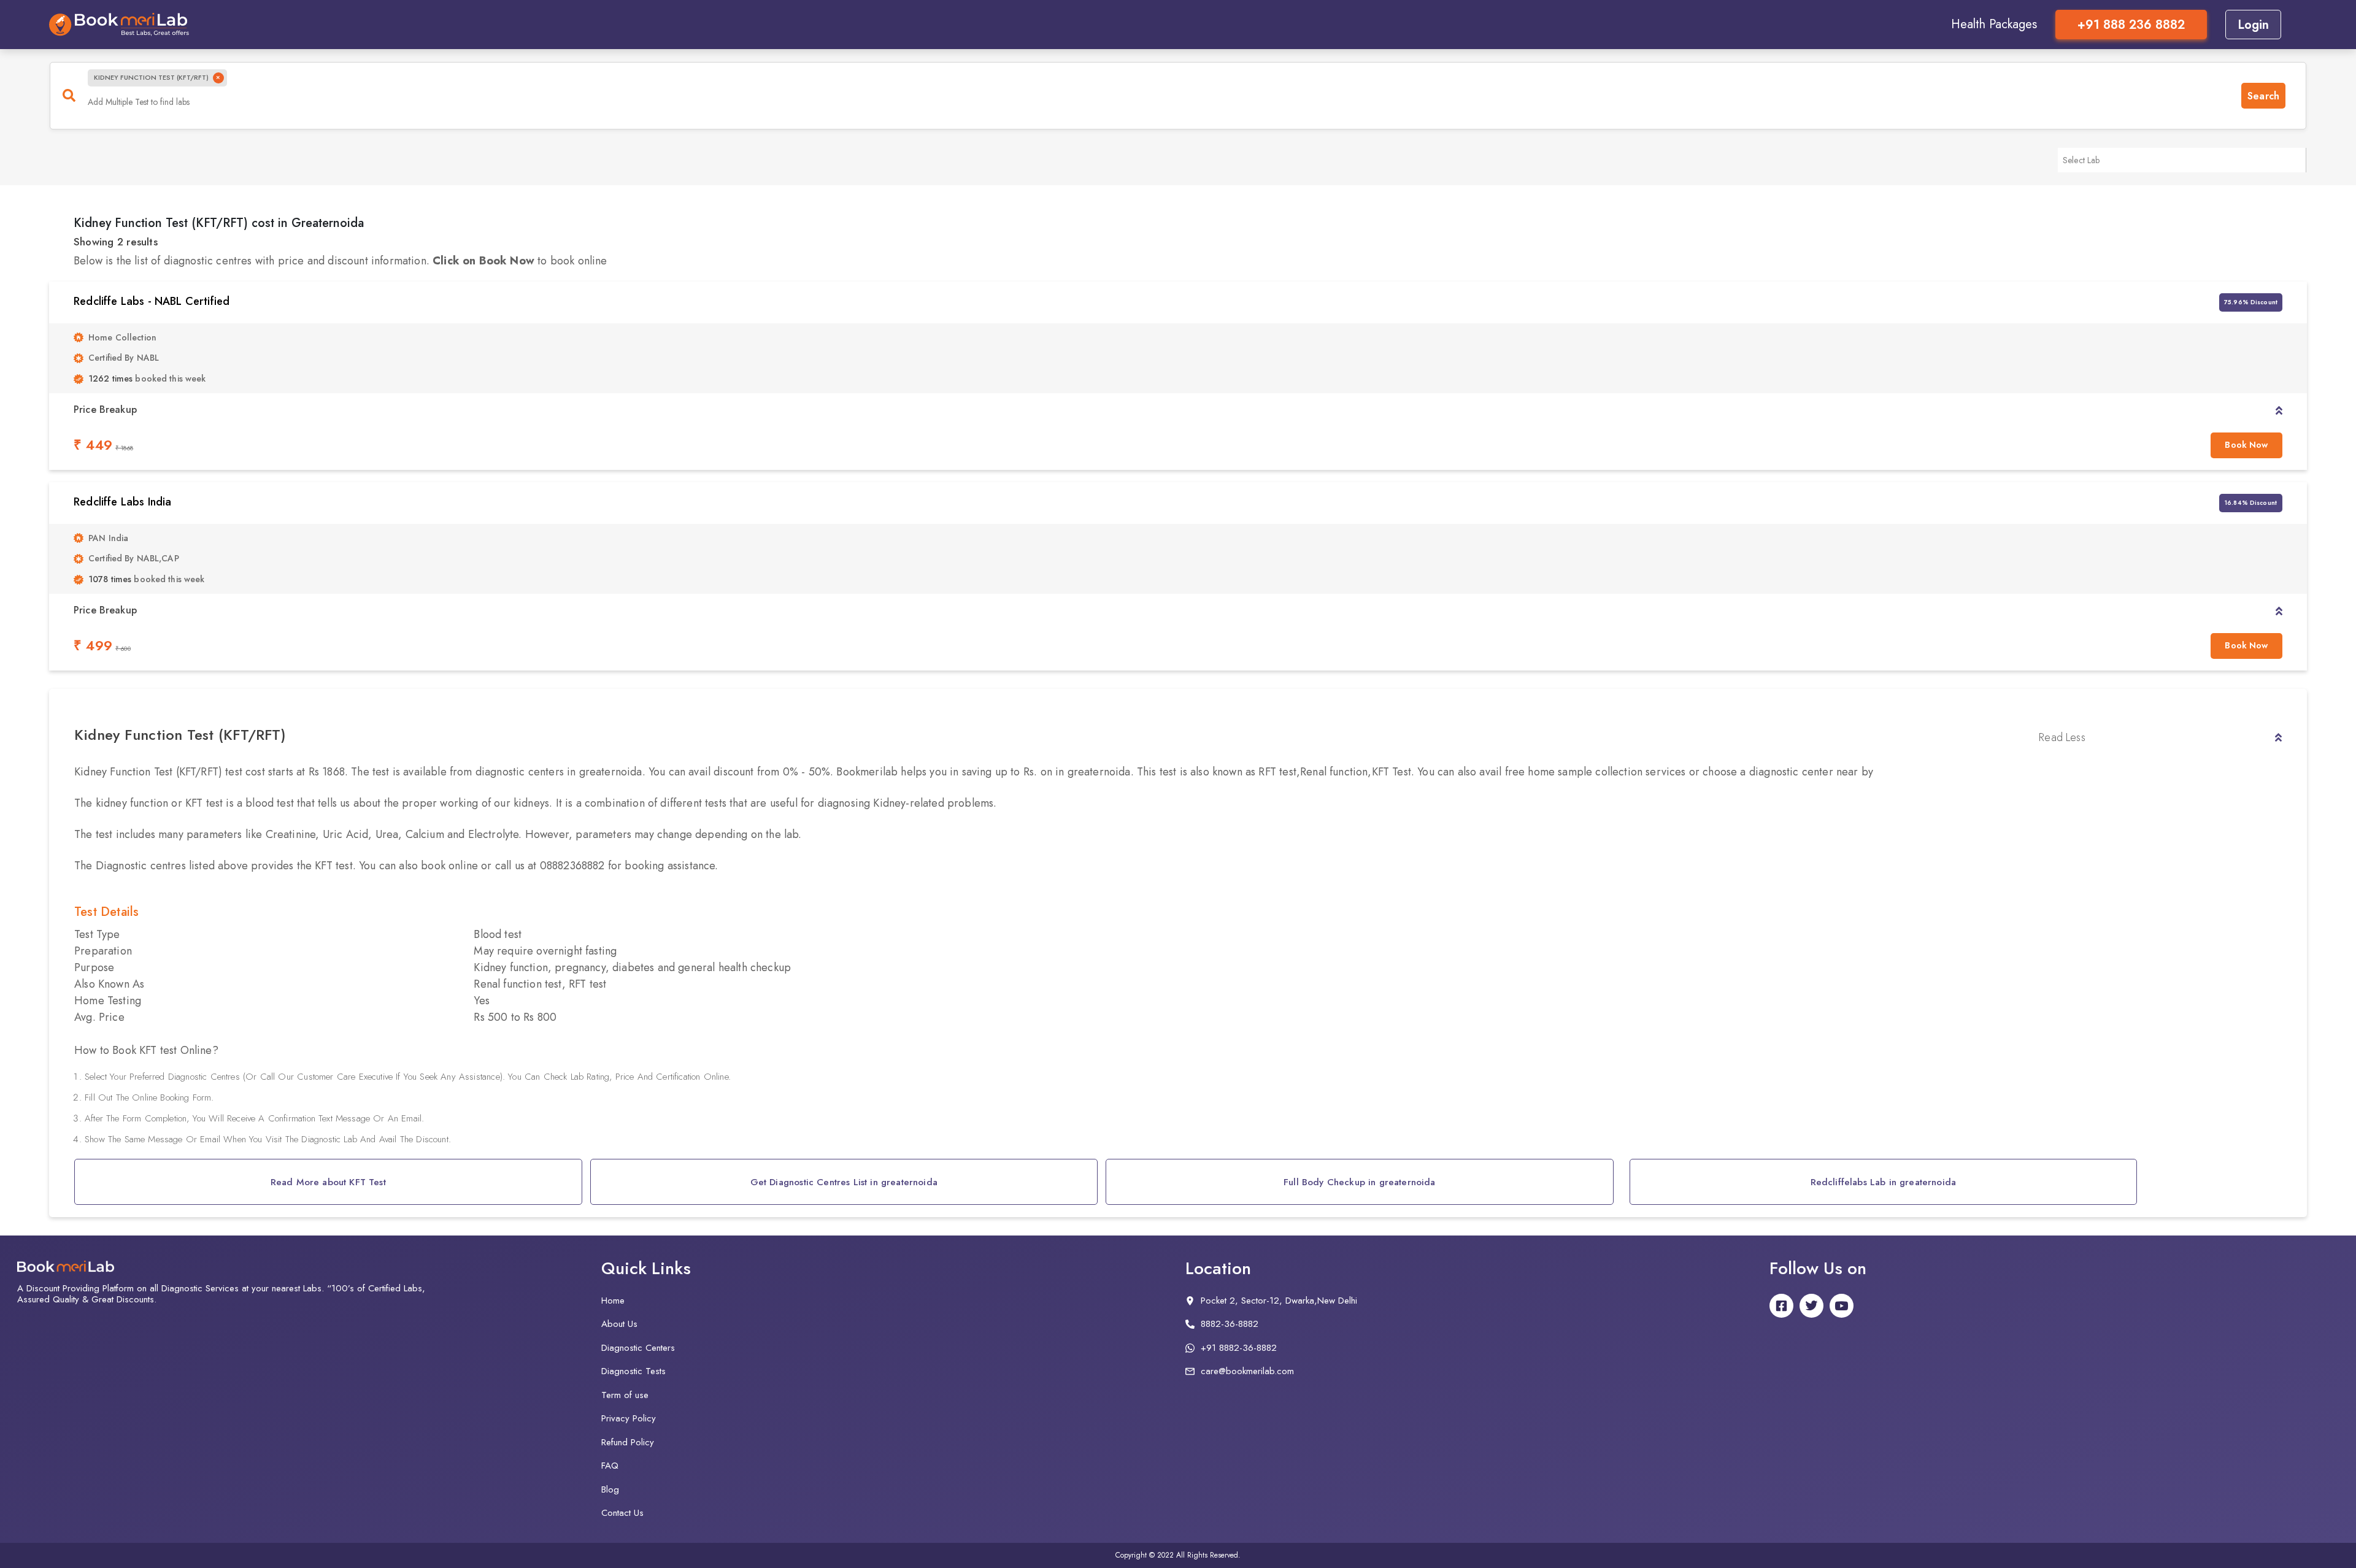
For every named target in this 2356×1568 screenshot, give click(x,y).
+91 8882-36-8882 (1239, 1348)
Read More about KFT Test (328, 1182)
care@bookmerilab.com (1247, 1371)
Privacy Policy (629, 1418)
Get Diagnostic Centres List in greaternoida (844, 1182)
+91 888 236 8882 (2131, 25)
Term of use (625, 1395)
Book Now (2246, 445)
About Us (619, 1324)
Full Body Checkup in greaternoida (1360, 1182)
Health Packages (1994, 24)
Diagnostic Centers (638, 1348)
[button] (2279, 410)
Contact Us (622, 1513)
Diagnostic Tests (633, 1371)
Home (613, 1301)
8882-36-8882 (1230, 1324)
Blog (610, 1489)
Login (2253, 25)
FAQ (610, 1466)
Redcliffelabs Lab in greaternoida (1884, 1182)
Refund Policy (628, 1442)
